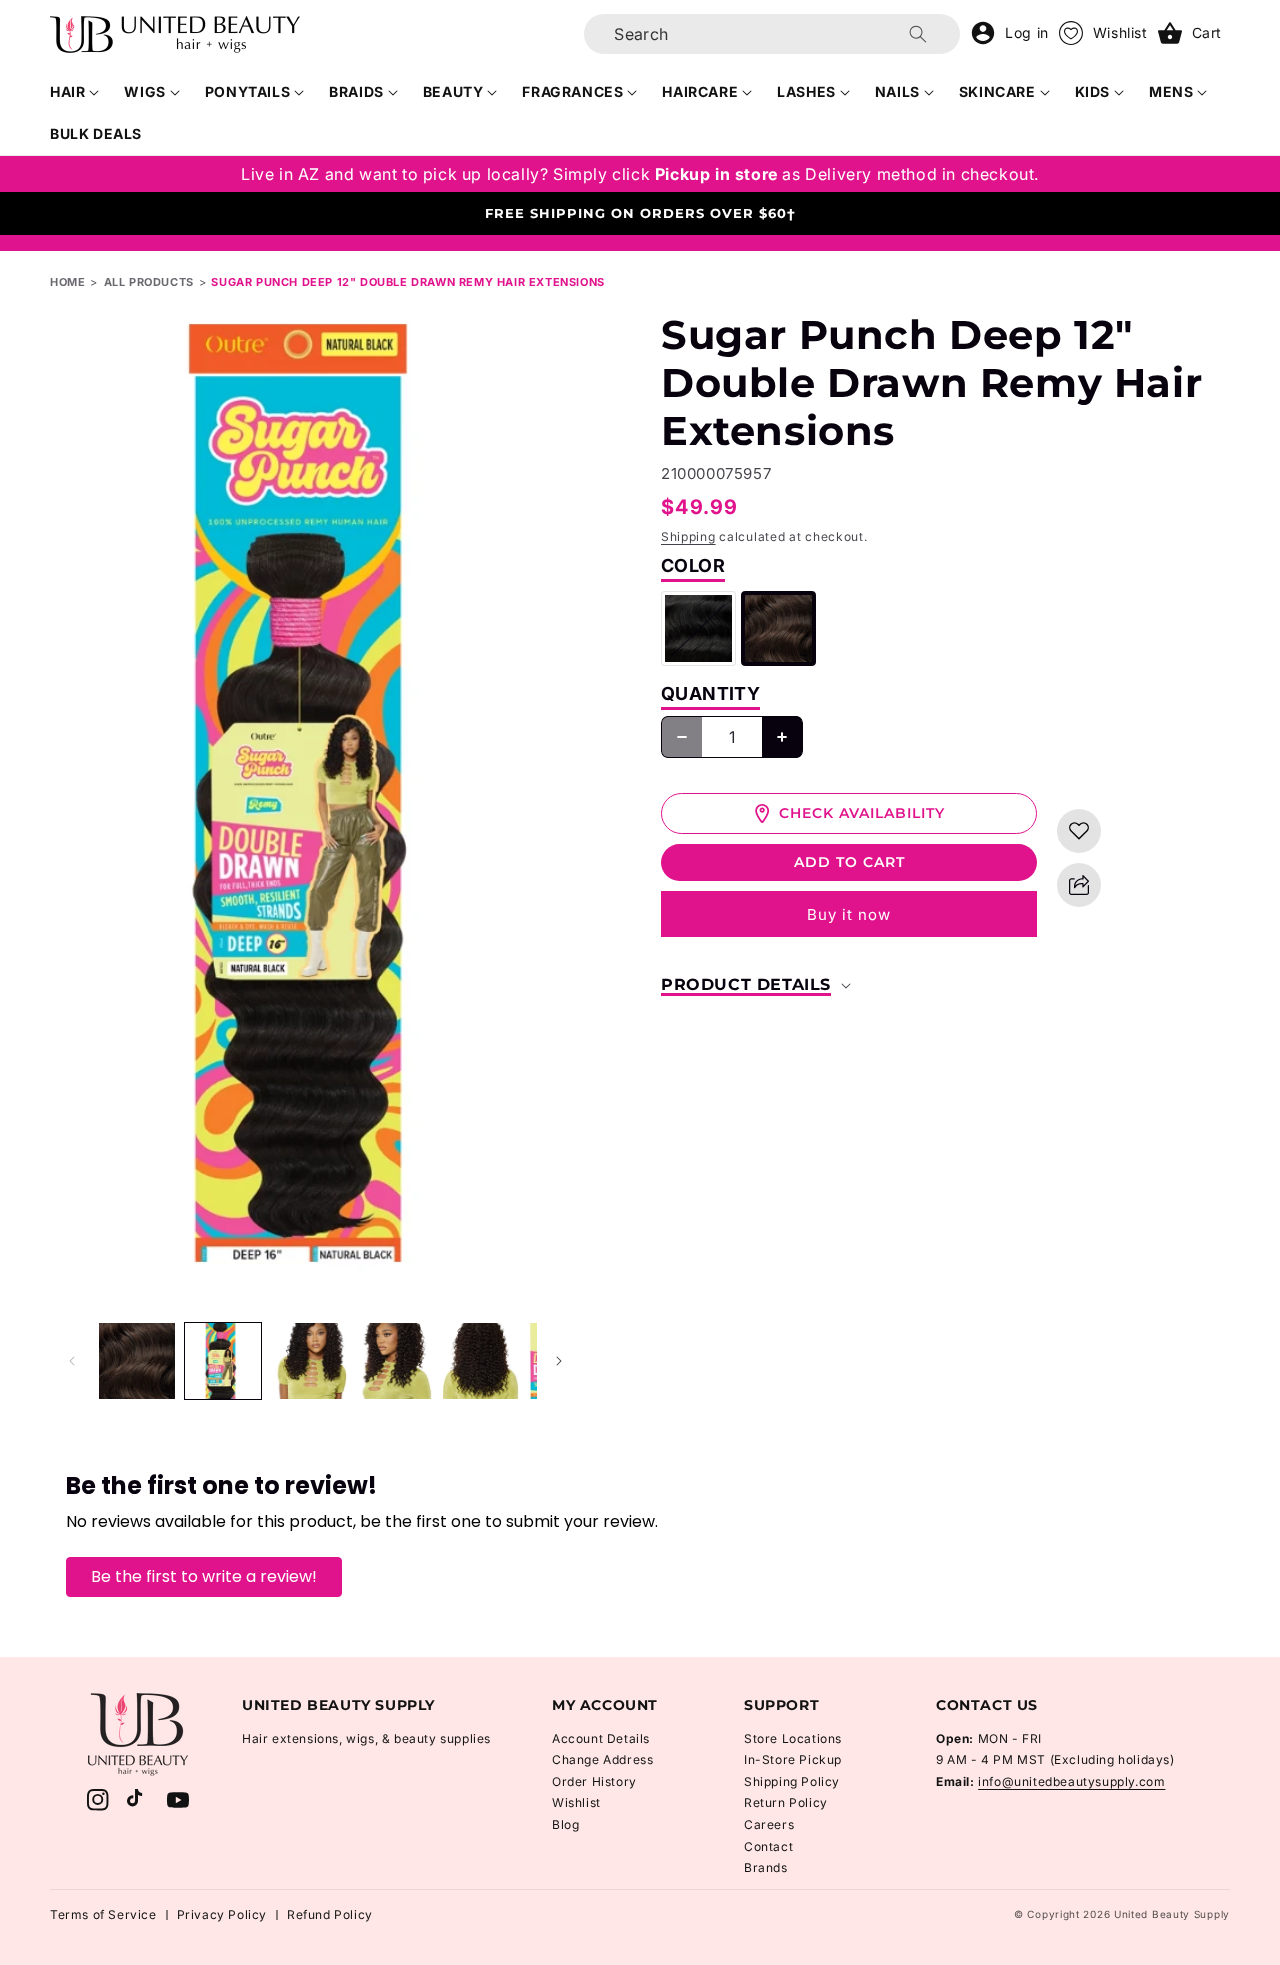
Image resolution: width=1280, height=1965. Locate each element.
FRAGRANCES (572, 91)
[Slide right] (559, 1361)
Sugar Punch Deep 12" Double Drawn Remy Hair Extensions (407, 282)
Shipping (688, 536)
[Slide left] (72, 1361)
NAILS (897, 91)
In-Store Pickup (793, 1759)
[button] (75, 92)
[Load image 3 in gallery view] (309, 1361)
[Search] (918, 34)
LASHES (806, 91)
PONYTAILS (247, 91)
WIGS (144, 91)
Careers (769, 1824)
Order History (594, 1781)
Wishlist (576, 1802)
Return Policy (786, 1802)
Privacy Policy (222, 1914)
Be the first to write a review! (204, 1576)
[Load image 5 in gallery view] (481, 1361)
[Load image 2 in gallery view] (223, 1361)
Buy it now (849, 914)
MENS (1171, 91)
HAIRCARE (700, 91)
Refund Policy (330, 1914)
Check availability (862, 813)
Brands (766, 1867)
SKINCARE (997, 91)
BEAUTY (453, 91)
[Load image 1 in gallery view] (137, 1361)
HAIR (67, 91)
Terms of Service (103, 1914)
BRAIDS (356, 91)
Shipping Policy (792, 1781)
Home (67, 282)
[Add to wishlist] (1079, 831)
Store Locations (793, 1738)
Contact (768, 1846)
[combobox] (772, 34)
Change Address (602, 1759)
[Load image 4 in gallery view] (395, 1361)
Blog (565, 1824)
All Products (149, 282)
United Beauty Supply (1172, 1914)
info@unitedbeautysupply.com (1071, 1781)
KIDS (1092, 91)
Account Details (601, 1738)
